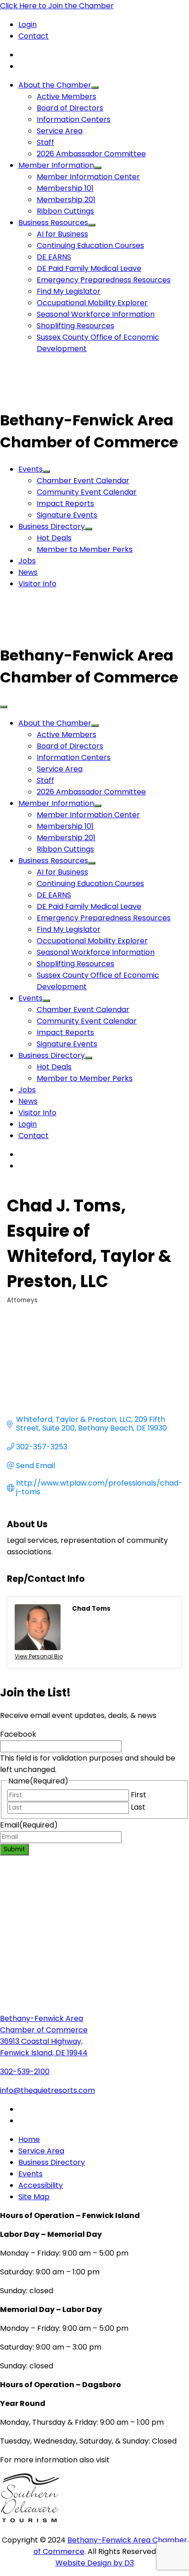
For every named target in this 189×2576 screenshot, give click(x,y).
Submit (14, 1849)
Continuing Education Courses (90, 245)
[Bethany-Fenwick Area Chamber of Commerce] (69, 398)
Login (28, 25)
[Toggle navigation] (4, 707)
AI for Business (62, 234)
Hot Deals (54, 538)
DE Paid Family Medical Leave (89, 268)
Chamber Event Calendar (83, 481)
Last (138, 1807)
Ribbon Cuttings (65, 211)
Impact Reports (65, 504)
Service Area (60, 131)
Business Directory (52, 526)
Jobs (27, 561)
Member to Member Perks (85, 549)
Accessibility (41, 2185)
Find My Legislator (69, 291)
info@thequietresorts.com (47, 2090)
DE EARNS (54, 257)
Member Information (56, 165)
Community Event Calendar (87, 492)
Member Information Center (88, 177)
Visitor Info (37, 584)
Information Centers (74, 119)
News (28, 572)
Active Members (67, 96)
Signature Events (67, 515)
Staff (45, 142)
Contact (33, 36)
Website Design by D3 (95, 2563)
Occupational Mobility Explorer (92, 303)
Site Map (34, 2197)
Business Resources (53, 223)
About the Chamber (55, 85)
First (139, 1795)
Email (29, 1825)
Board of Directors (70, 108)
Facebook (18, 1734)
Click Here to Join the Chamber (57, 6)
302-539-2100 (25, 2072)
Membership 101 (65, 188)
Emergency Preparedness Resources (104, 280)
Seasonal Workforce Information (96, 314)
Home (29, 2139)
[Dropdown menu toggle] (95, 88)
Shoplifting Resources (75, 326)
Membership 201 (66, 200)
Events (31, 469)
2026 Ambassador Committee (91, 154)
